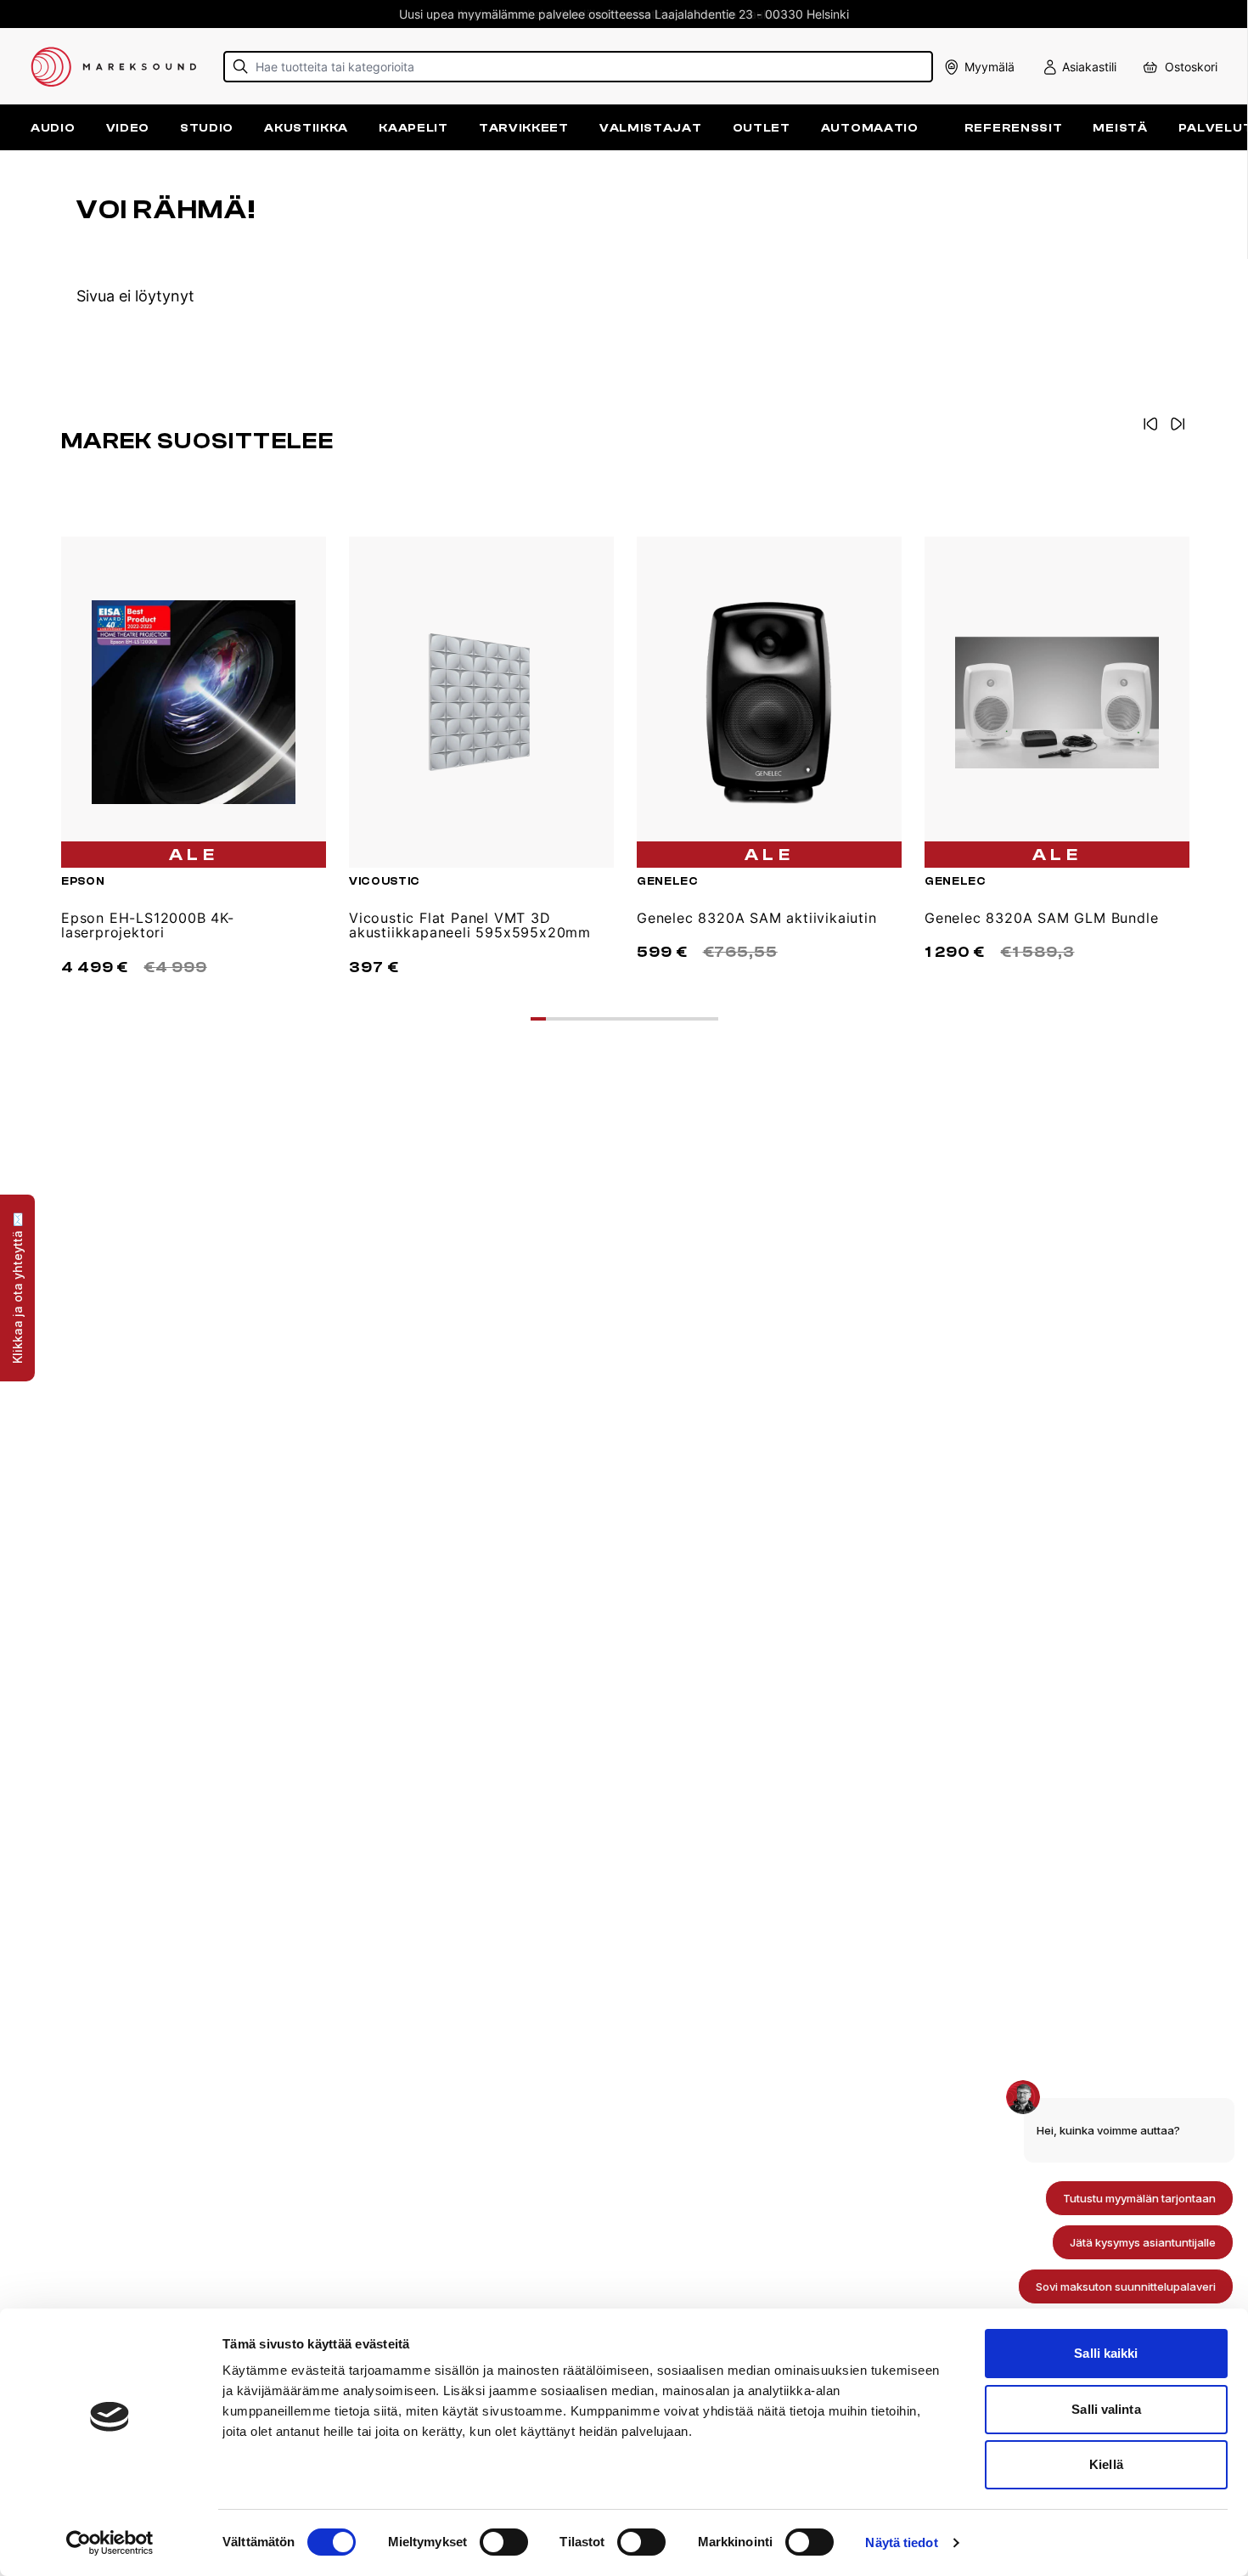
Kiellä (1106, 2464)
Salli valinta (1106, 2409)
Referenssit (1014, 128)
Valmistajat (651, 128)
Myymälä (989, 67)
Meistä (1120, 128)
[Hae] (241, 67)
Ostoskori (1191, 67)
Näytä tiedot (901, 2542)
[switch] (504, 2542)
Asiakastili (1089, 67)
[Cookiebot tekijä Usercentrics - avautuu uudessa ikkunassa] (110, 2543)
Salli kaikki (1106, 2353)
